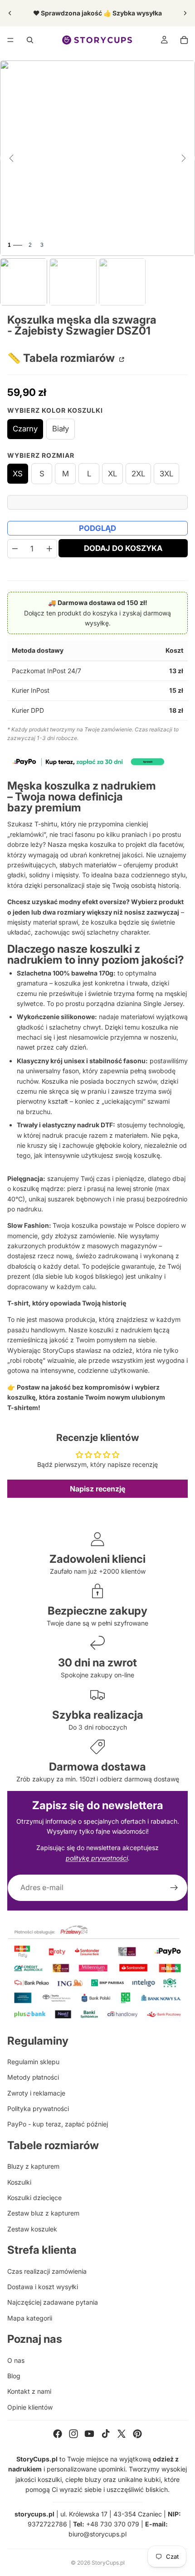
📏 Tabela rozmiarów (62, 358)
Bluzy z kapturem (33, 2166)
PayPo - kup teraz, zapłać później (58, 2124)
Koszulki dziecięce (34, 2198)
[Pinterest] (137, 2434)
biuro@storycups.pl (97, 2534)
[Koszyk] (184, 40)
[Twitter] (122, 2434)
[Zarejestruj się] (174, 1888)
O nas (16, 2360)
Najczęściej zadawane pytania (53, 2302)
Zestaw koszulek (32, 2229)
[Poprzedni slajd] (10, 13)
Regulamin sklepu (33, 2062)
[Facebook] (58, 2434)
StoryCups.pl (108, 2563)
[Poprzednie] (11, 158)
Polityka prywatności (38, 2108)
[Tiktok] (106, 2434)
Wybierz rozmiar (41, 455)
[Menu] (10, 40)
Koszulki (19, 2182)
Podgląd (97, 528)
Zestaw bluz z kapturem (43, 2213)
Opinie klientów (30, 2407)
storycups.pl (34, 2514)
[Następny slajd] (185, 13)
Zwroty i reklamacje (36, 2093)
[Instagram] (73, 2434)
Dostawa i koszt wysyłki (43, 2287)
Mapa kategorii (30, 2318)
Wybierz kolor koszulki (55, 410)
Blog (14, 2376)
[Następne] (184, 158)
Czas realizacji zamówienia (47, 2271)
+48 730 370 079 (113, 2524)
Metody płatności (33, 2077)
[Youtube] (89, 2434)
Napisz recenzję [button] (97, 1489)
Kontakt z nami (29, 2391)
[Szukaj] (30, 40)
